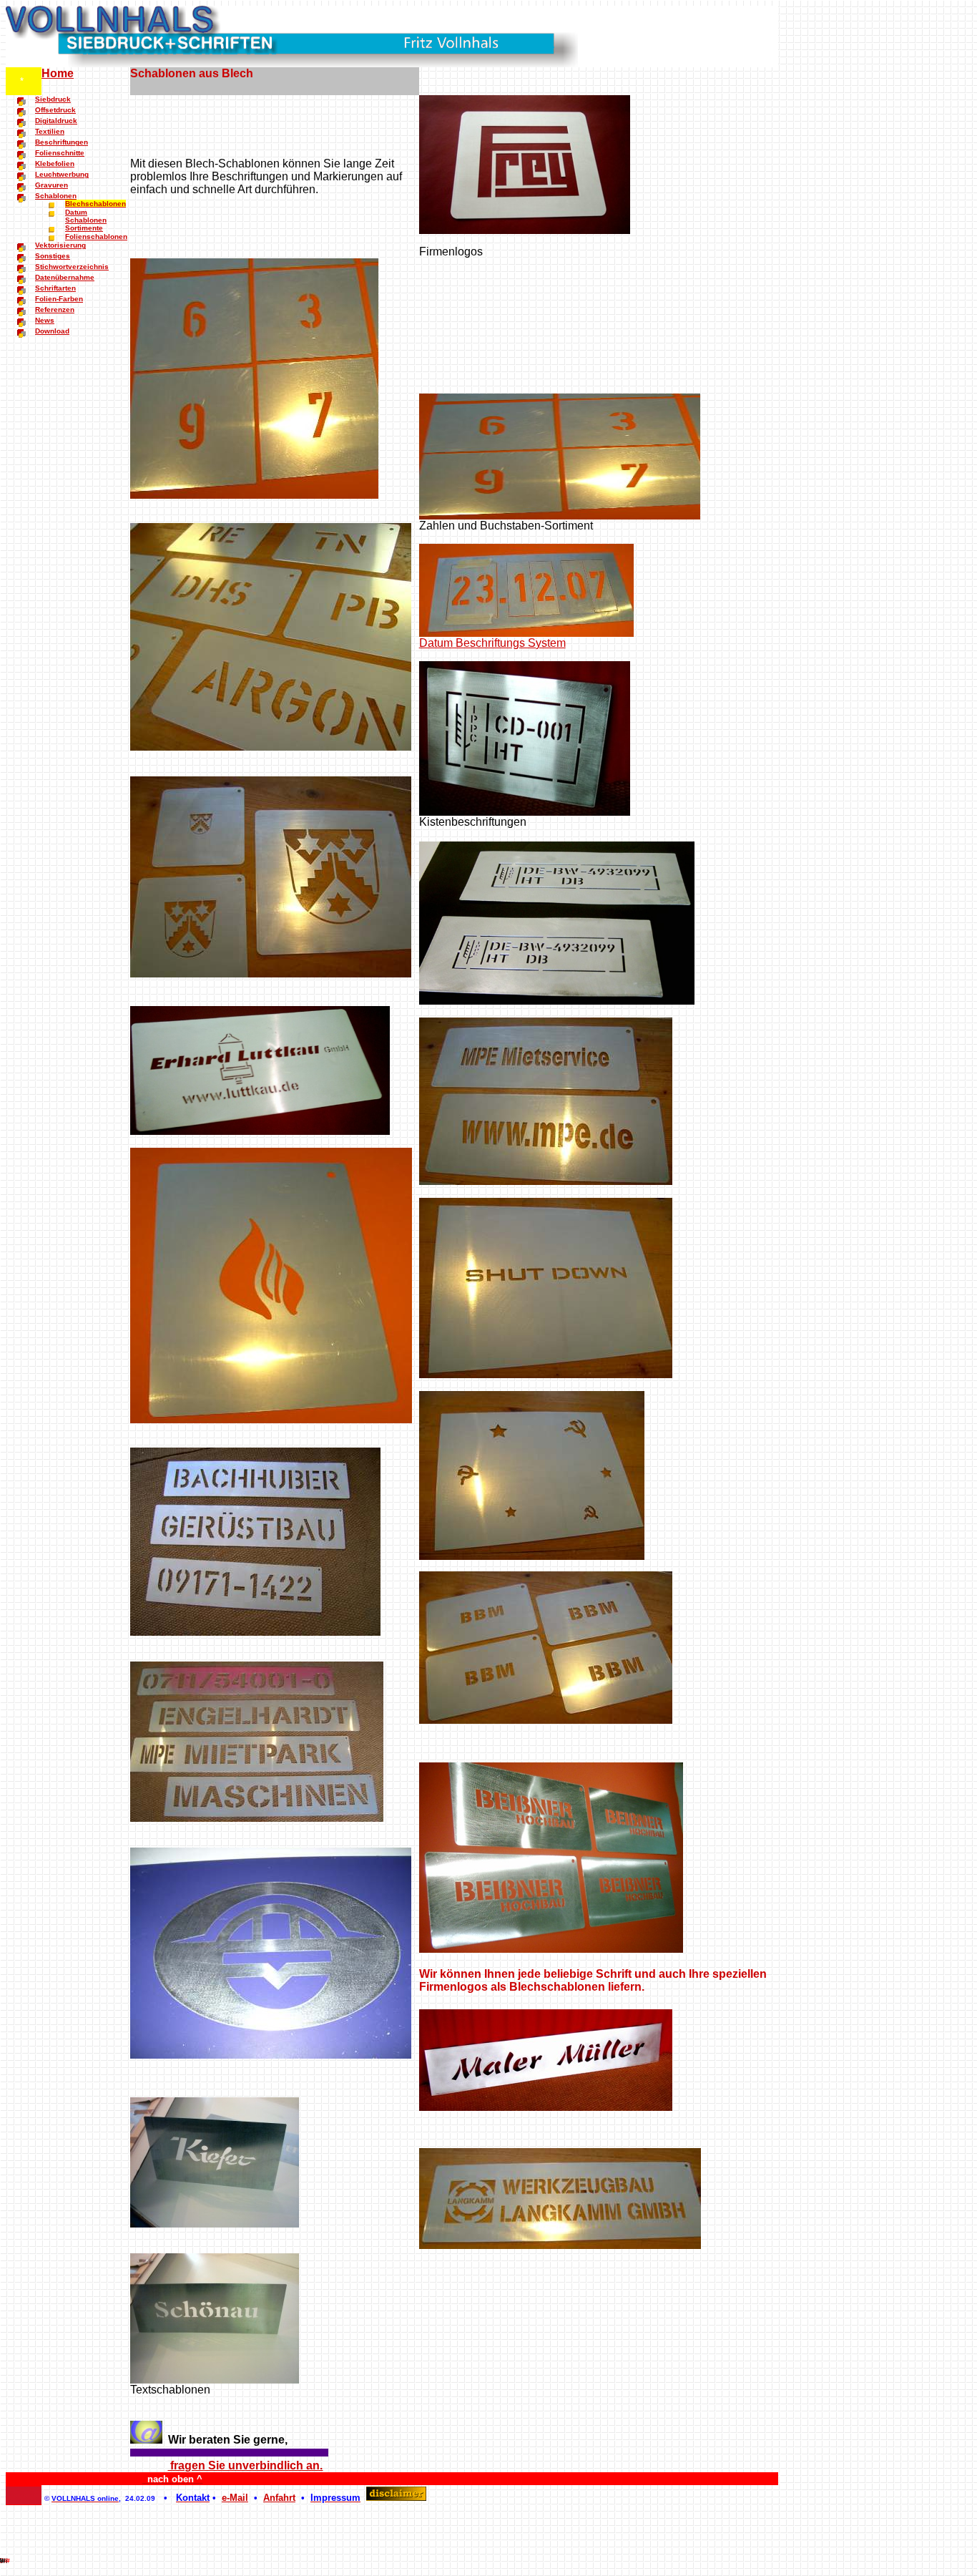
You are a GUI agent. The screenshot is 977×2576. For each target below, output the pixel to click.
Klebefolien (55, 164)
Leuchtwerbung (62, 174)
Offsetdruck (55, 110)
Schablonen (56, 196)
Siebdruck (53, 99)
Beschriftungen (62, 142)
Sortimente (84, 228)
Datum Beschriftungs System (492, 643)
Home (58, 73)
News (45, 320)
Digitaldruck (56, 121)
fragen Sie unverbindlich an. (245, 2465)
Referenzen (55, 309)
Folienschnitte (60, 153)
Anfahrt (279, 2498)
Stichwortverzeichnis (72, 267)
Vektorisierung (60, 245)
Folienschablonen (96, 236)
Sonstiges (53, 256)
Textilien (50, 131)
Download (52, 331)
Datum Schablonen (86, 216)
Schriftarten (55, 288)
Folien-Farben (59, 299)
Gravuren (51, 185)
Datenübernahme (65, 277)
